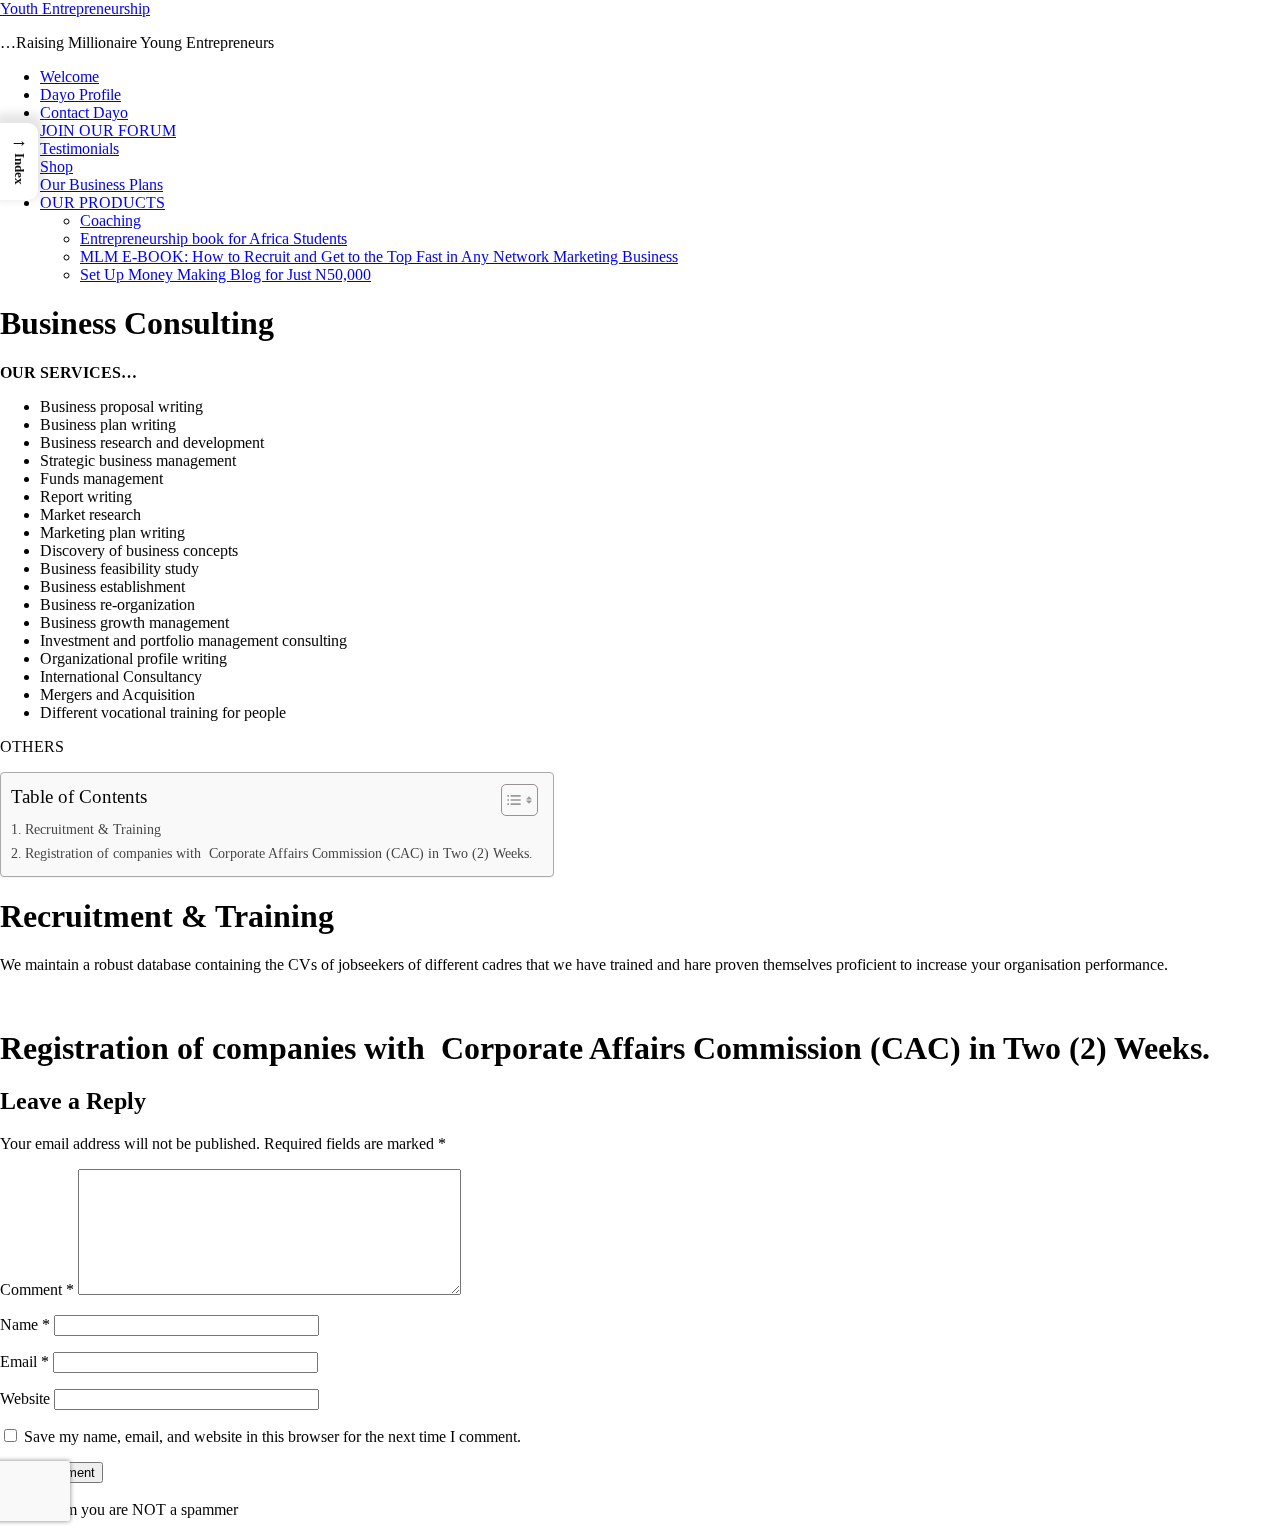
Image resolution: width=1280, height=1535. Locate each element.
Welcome (69, 76)
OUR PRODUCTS (102, 202)
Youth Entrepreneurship (75, 8)
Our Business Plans (101, 184)
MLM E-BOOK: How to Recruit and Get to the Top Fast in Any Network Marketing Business (379, 256)
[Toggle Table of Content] (509, 800)
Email (24, 1361)
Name (25, 1324)
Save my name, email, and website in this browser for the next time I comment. (272, 1436)
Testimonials (79, 148)
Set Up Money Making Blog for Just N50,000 (225, 274)
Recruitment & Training (93, 829)
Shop (56, 166)
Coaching (110, 220)
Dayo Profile (80, 94)
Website (25, 1398)
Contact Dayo (84, 112)
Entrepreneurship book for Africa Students (213, 238)
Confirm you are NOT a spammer (129, 1509)
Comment (37, 1289)
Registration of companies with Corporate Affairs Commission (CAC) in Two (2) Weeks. (279, 853)
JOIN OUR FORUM (108, 130)
